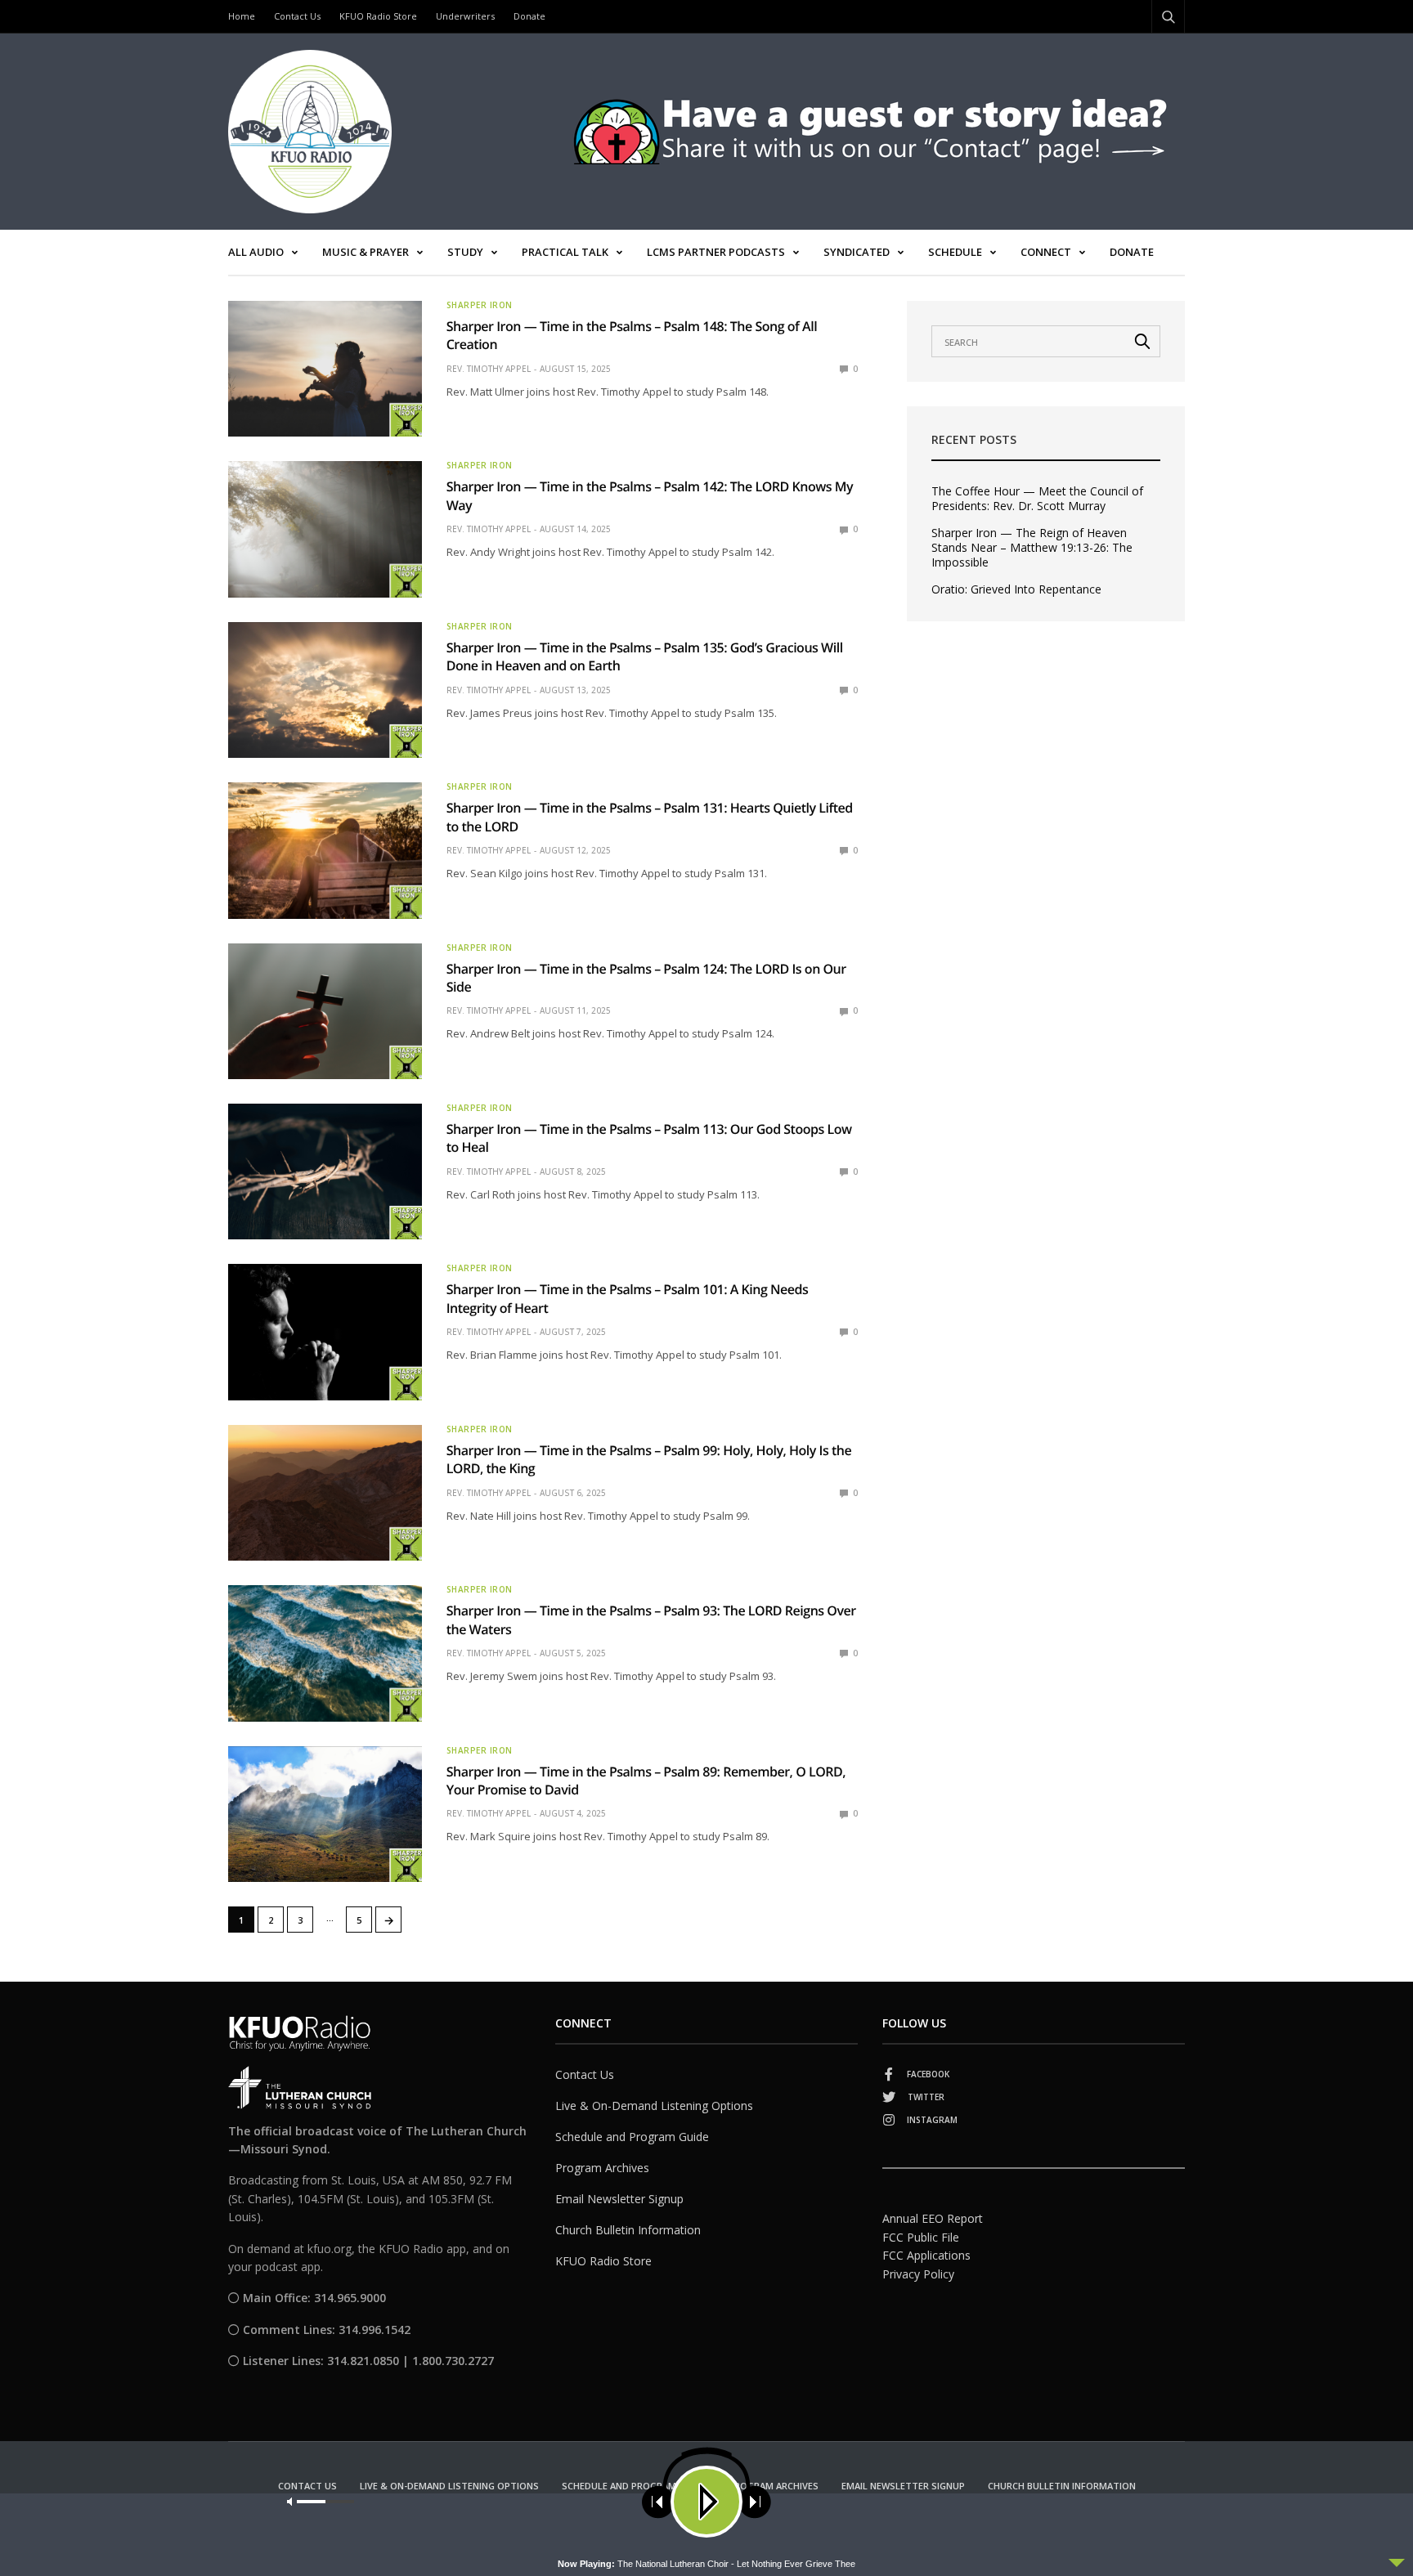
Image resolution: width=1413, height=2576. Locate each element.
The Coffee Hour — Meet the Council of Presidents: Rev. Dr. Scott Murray (1037, 499)
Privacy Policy (918, 2274)
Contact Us (297, 16)
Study (465, 252)
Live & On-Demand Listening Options (654, 2106)
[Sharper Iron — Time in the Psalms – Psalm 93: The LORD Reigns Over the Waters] (325, 1653)
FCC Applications (926, 2255)
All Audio (256, 252)
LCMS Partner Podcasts (716, 252)
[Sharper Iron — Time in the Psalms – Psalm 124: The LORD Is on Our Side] (325, 1011)
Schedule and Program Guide (632, 2137)
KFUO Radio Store (378, 16)
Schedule (955, 252)
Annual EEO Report (933, 2218)
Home (242, 16)
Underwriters (465, 16)
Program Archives (602, 2168)
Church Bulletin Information (628, 2230)
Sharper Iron (480, 305)
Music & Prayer (366, 252)
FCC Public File (921, 2237)
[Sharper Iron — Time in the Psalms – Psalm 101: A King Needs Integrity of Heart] (325, 1332)
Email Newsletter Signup (619, 2199)
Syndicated (857, 252)
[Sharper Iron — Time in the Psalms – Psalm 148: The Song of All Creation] (325, 369)
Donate (529, 16)
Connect (1046, 252)
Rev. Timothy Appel (489, 369)
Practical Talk (565, 252)
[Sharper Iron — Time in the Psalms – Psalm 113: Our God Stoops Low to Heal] (325, 1172)
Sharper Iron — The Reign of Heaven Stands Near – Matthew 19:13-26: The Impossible (1032, 548)
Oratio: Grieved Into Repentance (1016, 589)
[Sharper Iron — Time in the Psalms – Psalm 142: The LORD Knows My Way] (325, 529)
